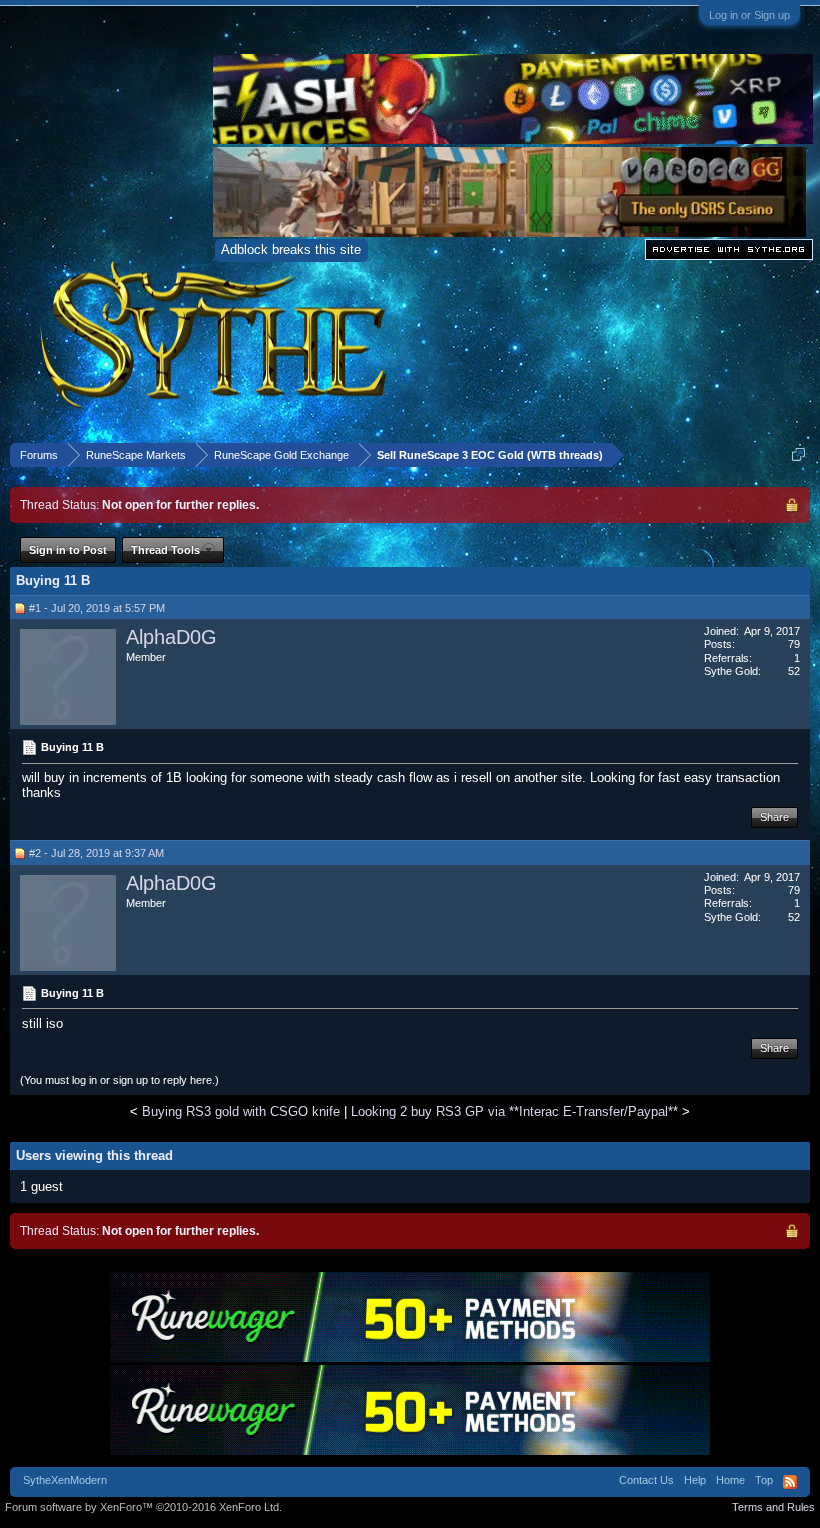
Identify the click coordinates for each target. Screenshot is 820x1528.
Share (774, 817)
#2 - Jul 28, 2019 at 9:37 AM (96, 853)
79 (794, 644)
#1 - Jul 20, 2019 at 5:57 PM (97, 608)
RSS (790, 1482)
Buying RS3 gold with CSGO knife (241, 1111)
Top (764, 1480)
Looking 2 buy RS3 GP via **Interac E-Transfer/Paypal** (514, 1111)
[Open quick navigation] (798, 454)
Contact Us (646, 1480)
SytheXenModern (65, 1480)
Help (695, 1480)
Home (730, 1480)
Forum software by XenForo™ (143, 1507)
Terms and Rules (773, 1507)
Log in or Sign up (749, 15)
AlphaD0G (171, 637)
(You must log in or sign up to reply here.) (119, 1080)
